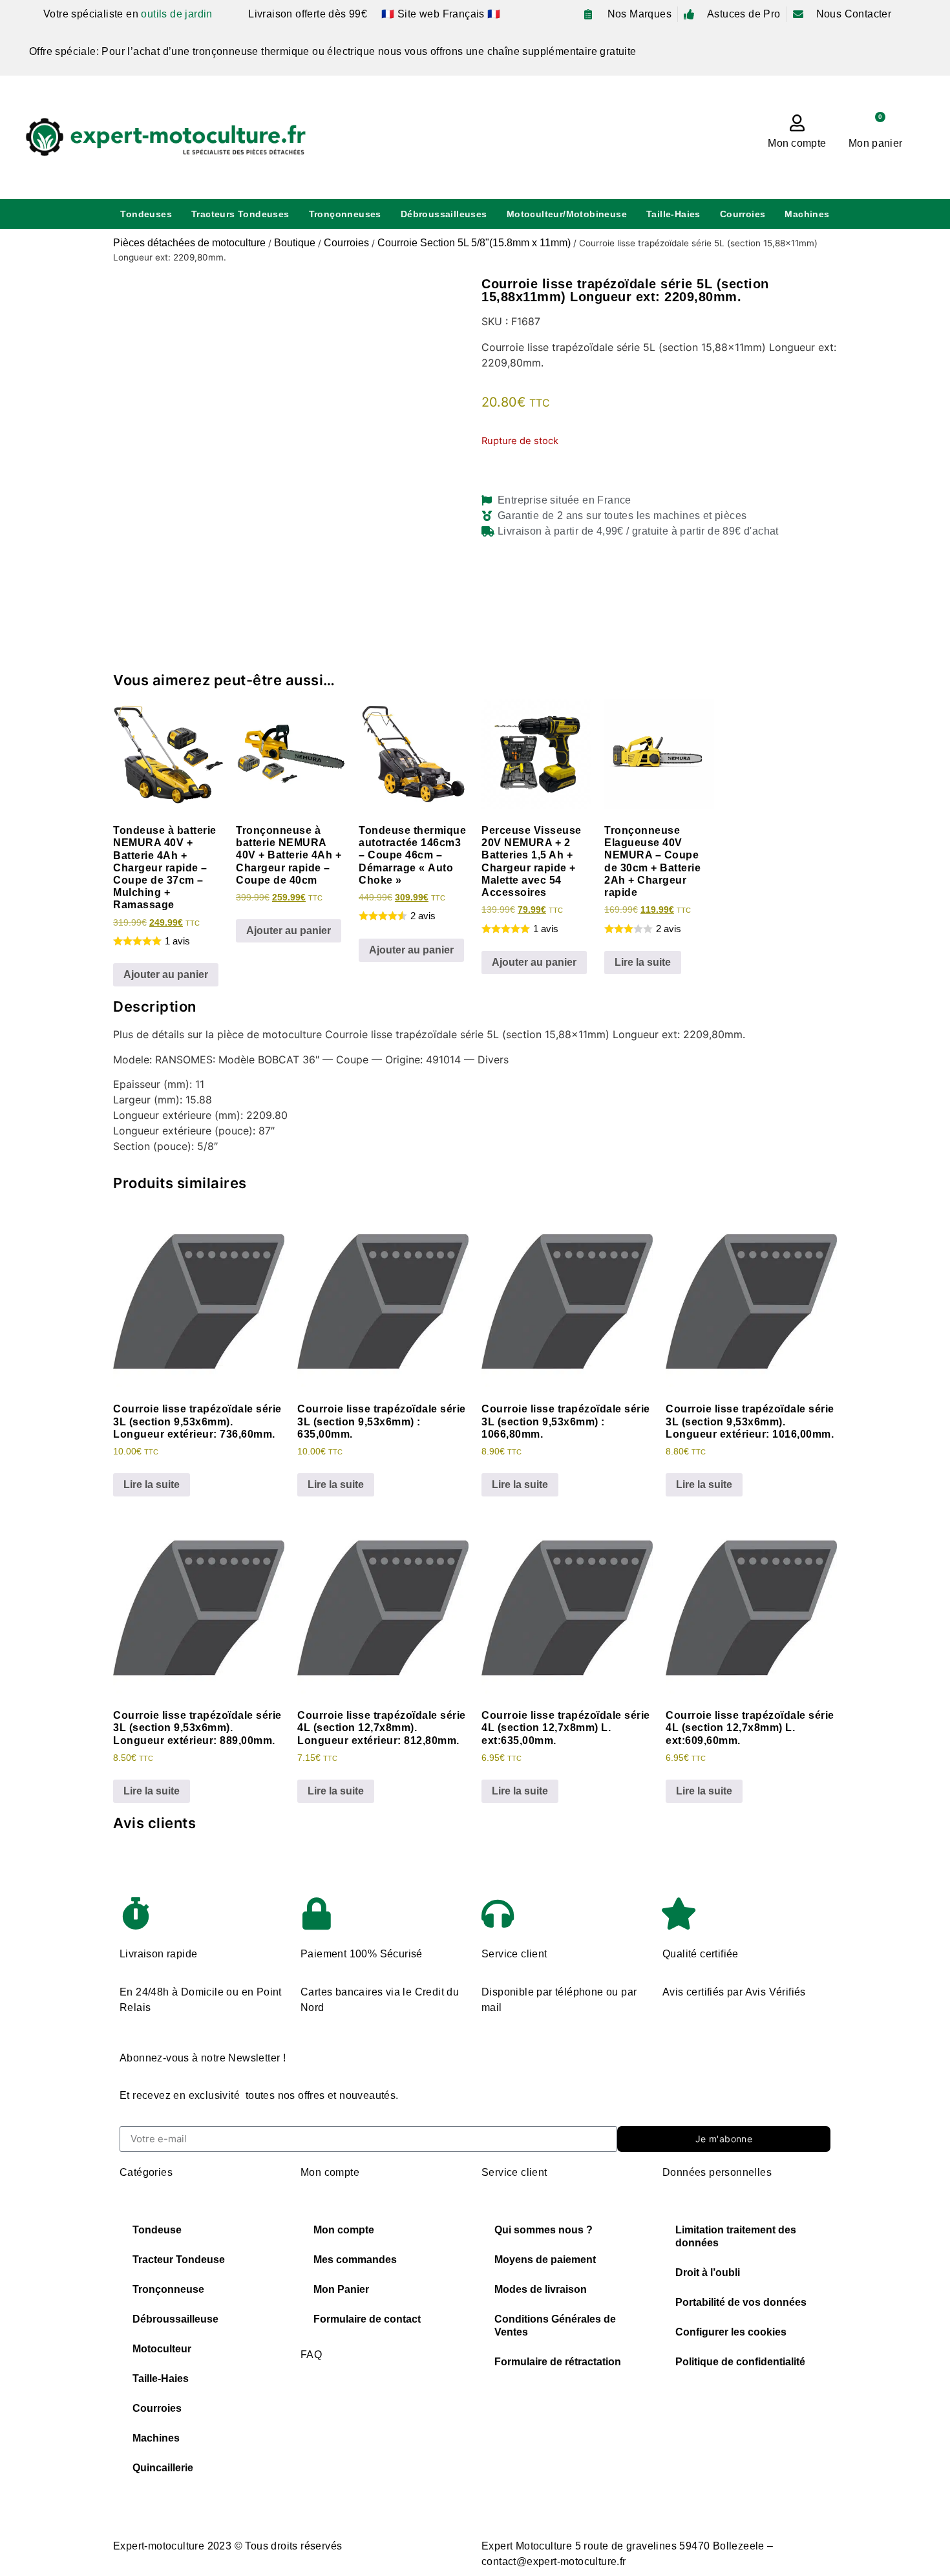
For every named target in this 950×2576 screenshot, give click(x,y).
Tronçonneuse (168, 2289)
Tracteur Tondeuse (179, 2260)
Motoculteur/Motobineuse (567, 214)
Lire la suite (643, 962)
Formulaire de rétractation (558, 2362)
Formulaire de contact (367, 2319)
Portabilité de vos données (741, 2302)
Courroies (743, 214)
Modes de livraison (541, 2289)
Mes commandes (355, 2260)
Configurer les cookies (731, 2332)
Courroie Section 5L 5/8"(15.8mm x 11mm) (474, 243)
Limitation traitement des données (736, 2236)
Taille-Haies (673, 214)
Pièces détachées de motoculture (189, 243)
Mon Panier (341, 2289)
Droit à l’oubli (708, 2273)
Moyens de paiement (545, 2260)
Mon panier (875, 143)
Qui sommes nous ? (544, 2230)
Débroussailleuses (444, 214)
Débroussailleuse (175, 2319)
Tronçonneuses (345, 214)
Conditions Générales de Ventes (555, 2326)
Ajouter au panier (166, 974)
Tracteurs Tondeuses (240, 214)
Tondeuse (157, 2230)
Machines (807, 214)
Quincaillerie (163, 2468)
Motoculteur (162, 2349)
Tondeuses (146, 214)
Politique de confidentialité (740, 2362)
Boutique (295, 243)
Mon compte (797, 143)
